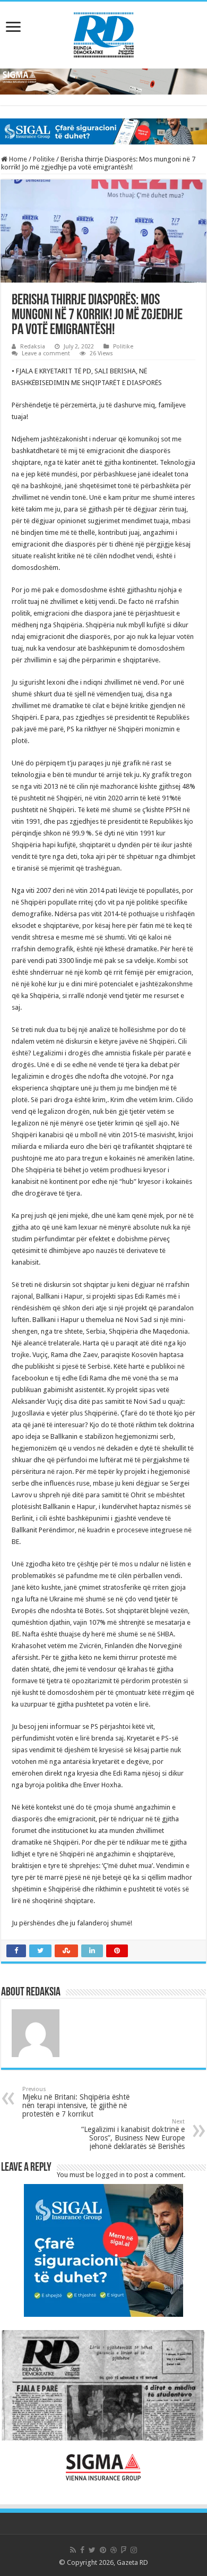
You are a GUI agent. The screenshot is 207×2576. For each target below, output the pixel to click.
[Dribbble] (114, 2550)
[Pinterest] (103, 2550)
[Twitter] (92, 2550)
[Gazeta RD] (104, 33)
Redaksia (33, 347)
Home (17, 159)
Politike (44, 159)
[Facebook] (82, 2550)
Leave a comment (46, 353)
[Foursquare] (124, 2550)
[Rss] (73, 2550)
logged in (110, 2175)
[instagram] (134, 2550)
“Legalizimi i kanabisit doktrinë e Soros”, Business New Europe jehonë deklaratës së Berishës (133, 2134)
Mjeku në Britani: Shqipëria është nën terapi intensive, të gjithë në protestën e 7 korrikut (76, 2102)
